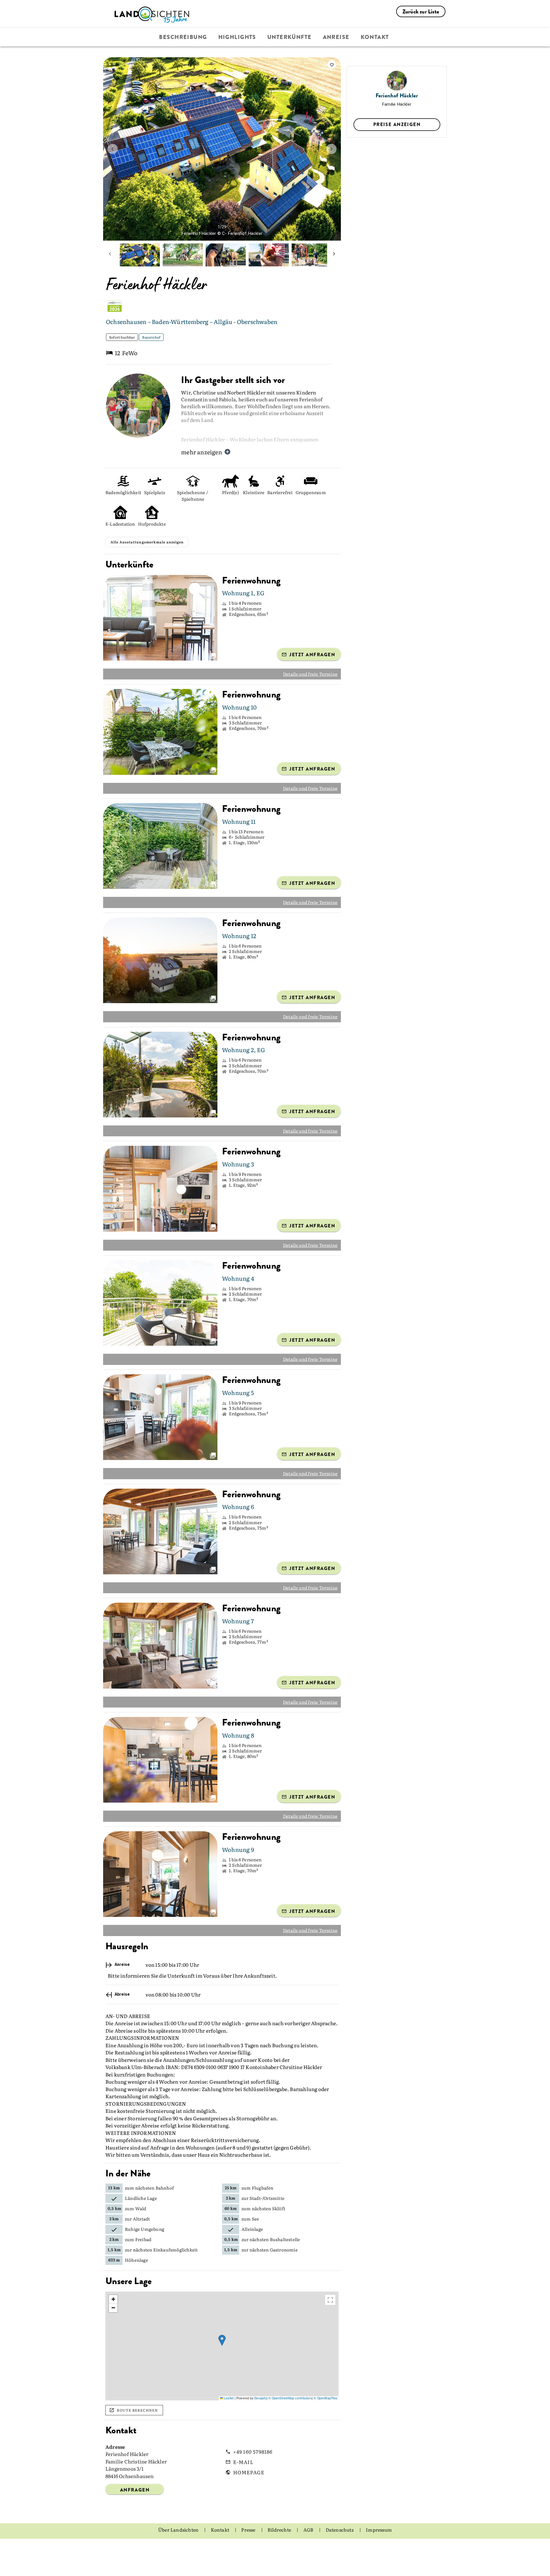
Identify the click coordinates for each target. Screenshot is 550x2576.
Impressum (379, 2546)
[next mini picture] (334, 255)
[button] (222, 2356)
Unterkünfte (289, 37)
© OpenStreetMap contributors (290, 2414)
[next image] (331, 149)
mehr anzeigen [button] (202, 452)
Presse (249, 2546)
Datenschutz (340, 2546)
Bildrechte (280, 2546)
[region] (222, 2362)
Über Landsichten (179, 2546)
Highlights (237, 37)
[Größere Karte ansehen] (330, 2316)
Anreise (336, 37)
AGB (309, 2546)
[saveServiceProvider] (332, 64)
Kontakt (375, 37)
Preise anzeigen (397, 124)
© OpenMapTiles (325, 2414)
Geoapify (260, 2414)
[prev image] (113, 149)
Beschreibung (183, 37)
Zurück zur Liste (421, 12)
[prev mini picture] (110, 255)
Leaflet (228, 2414)
